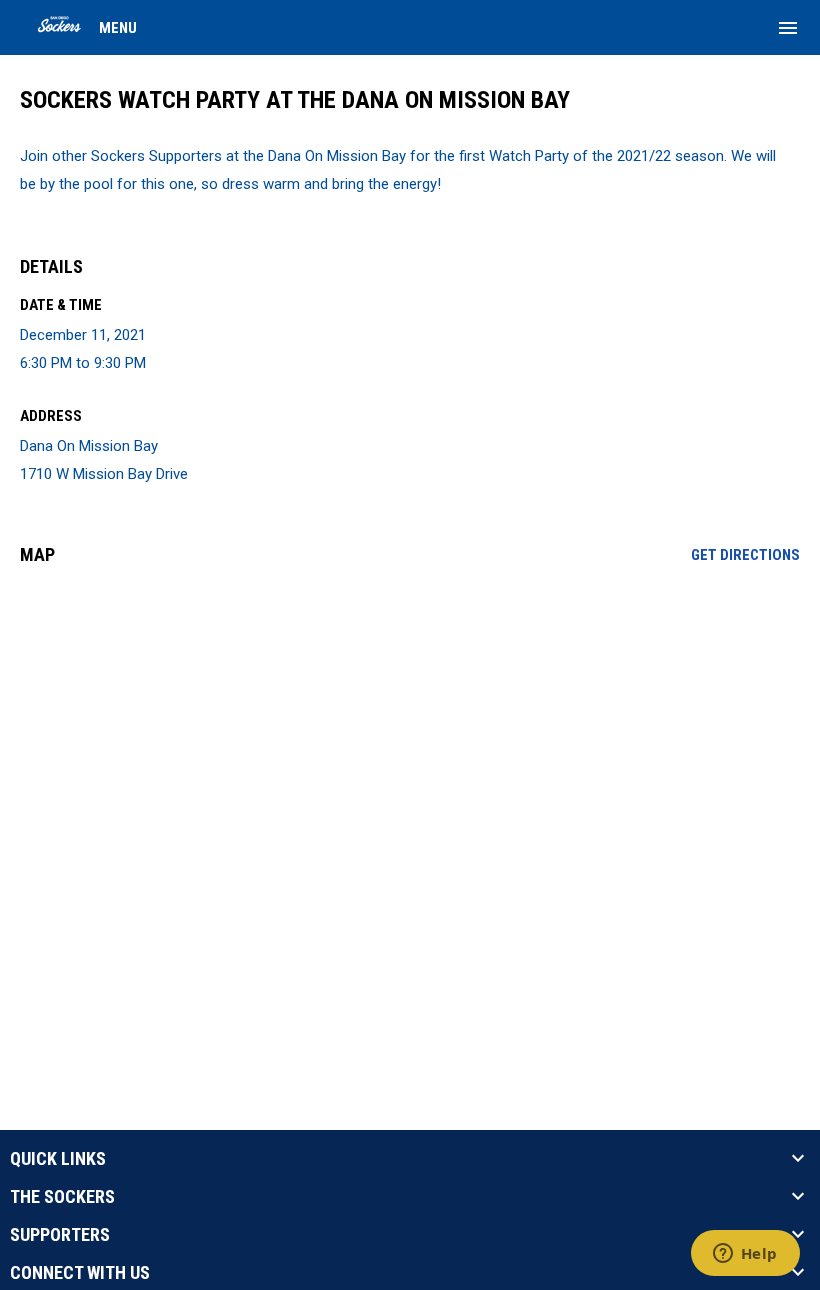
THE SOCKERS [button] (62, 1197)
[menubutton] (788, 28)
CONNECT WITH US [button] (80, 1273)
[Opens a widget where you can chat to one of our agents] (745, 1255)
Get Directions (745, 555)
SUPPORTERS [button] (60, 1235)
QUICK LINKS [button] (58, 1159)
